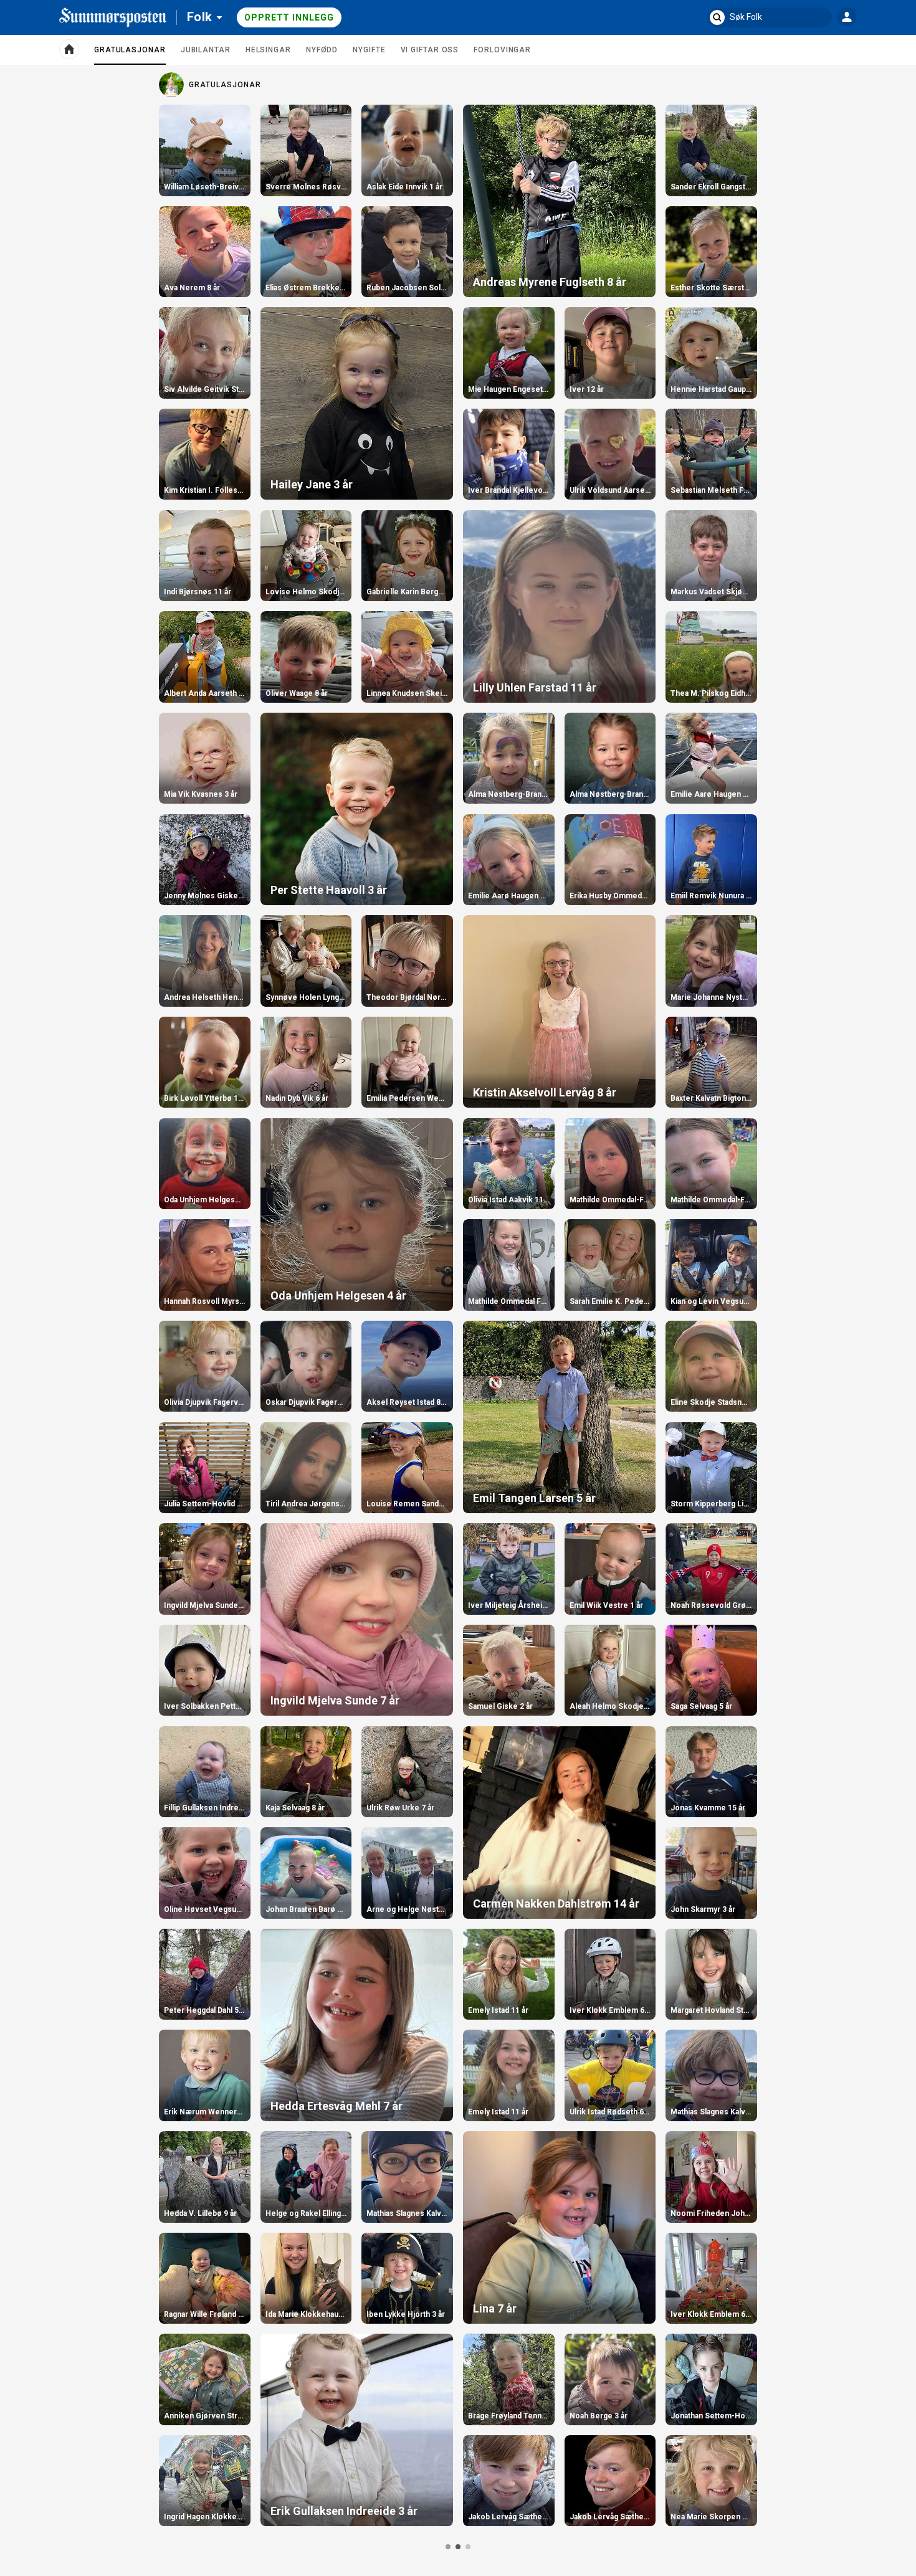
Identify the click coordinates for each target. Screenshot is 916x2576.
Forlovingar (502, 50)
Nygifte (369, 50)
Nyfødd (322, 50)
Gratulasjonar (130, 55)
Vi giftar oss (430, 50)
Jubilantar (206, 50)
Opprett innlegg (289, 17)
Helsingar (268, 50)
